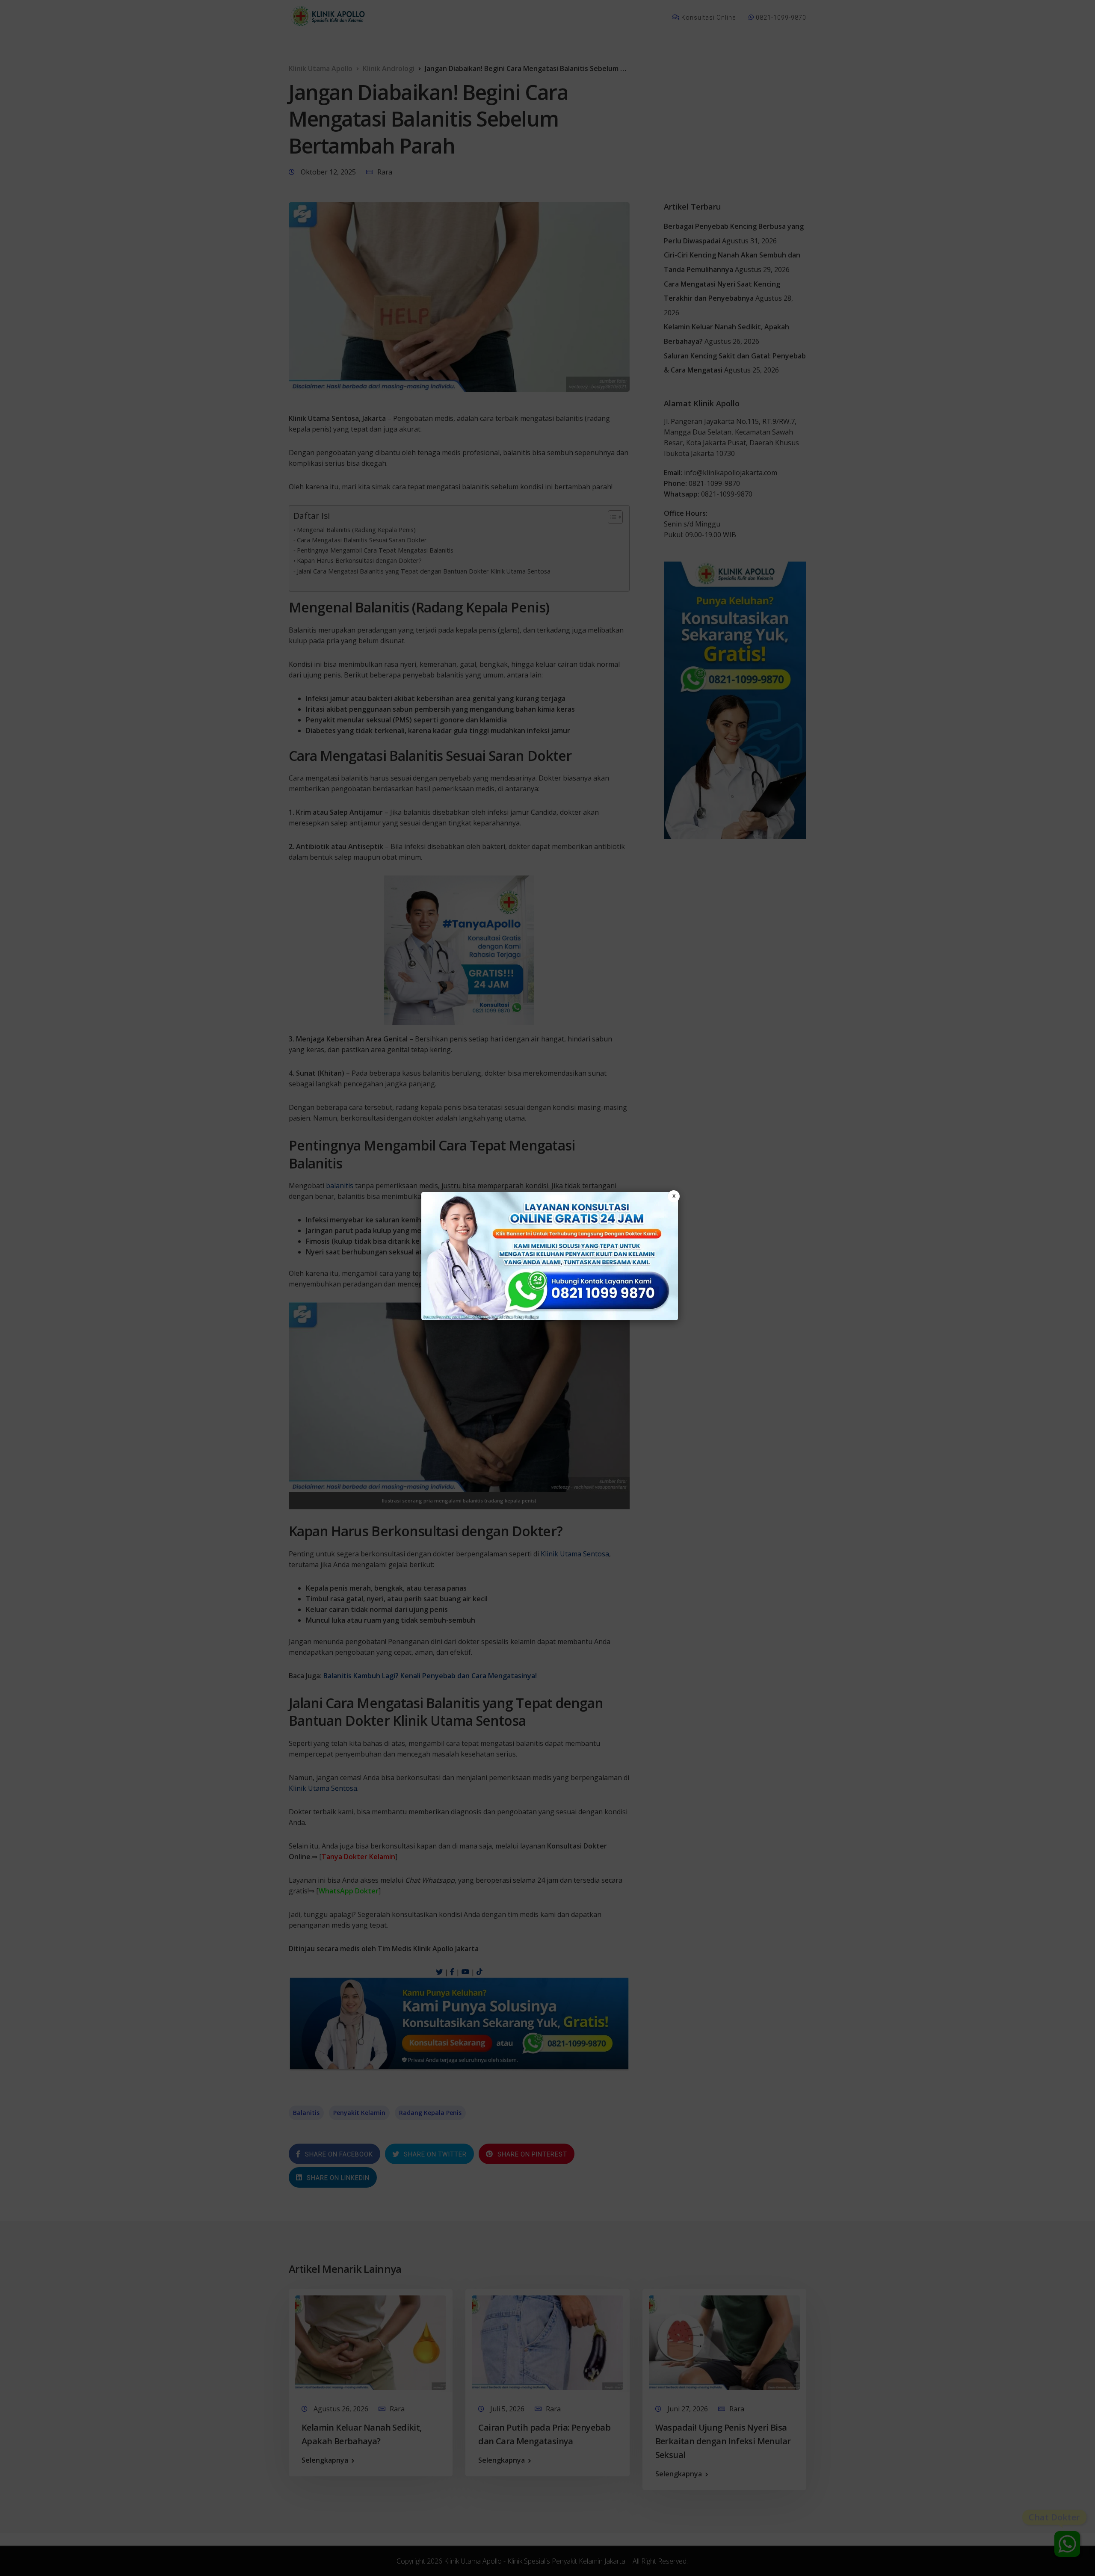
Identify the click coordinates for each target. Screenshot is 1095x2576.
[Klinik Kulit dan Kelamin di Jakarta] (550, 1256)
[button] (547, 1288)
